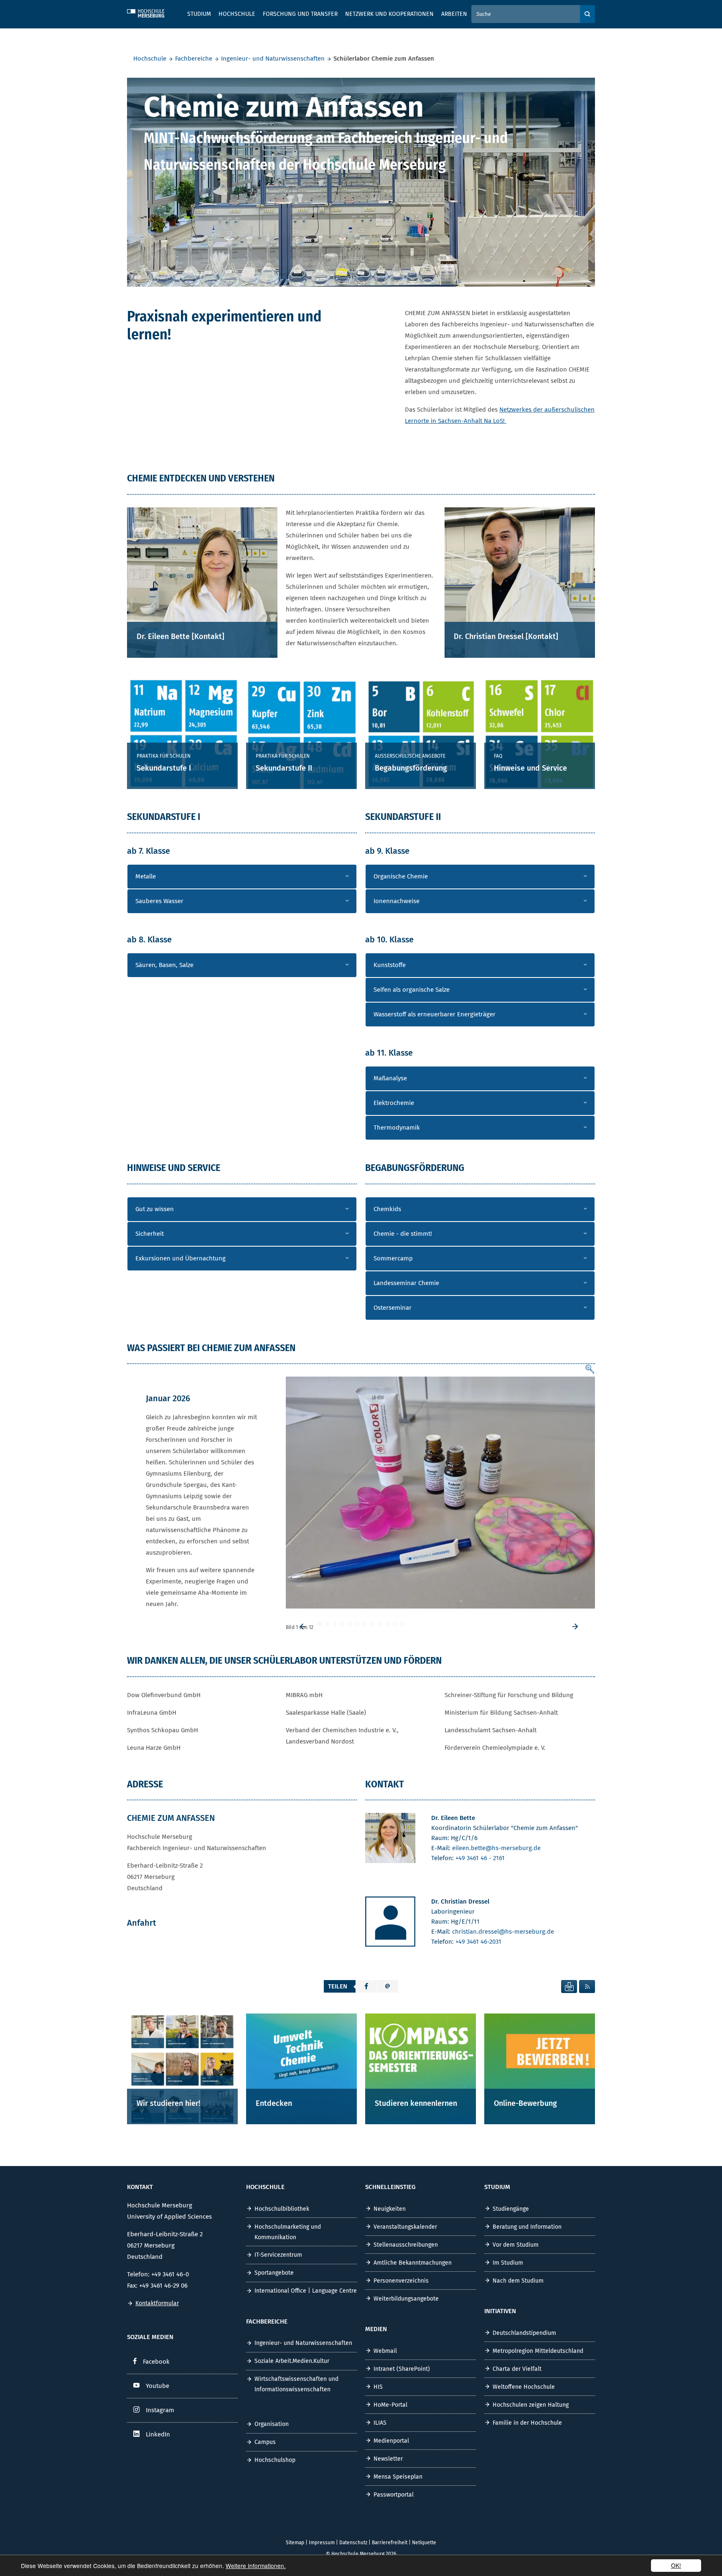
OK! (676, 2565)
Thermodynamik (397, 1128)
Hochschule (150, 59)
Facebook (156, 2362)
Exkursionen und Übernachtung (180, 1258)
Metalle (146, 876)
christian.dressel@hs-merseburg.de (503, 1932)
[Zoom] (590, 1370)
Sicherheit (150, 1234)
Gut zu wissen (155, 1209)
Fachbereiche (194, 59)
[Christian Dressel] (390, 1923)
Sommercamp (393, 1258)
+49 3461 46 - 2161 (480, 1858)
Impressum (322, 2543)
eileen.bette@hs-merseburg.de (496, 1848)
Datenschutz (353, 2543)
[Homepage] (152, 12)
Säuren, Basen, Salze (164, 965)
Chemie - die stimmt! (403, 1234)
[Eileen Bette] (390, 1840)
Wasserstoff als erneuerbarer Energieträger (435, 1014)
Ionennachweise (397, 901)
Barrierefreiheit (390, 2543)
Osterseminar (393, 1308)
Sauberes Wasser (159, 901)
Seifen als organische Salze (412, 990)
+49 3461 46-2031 (478, 1942)
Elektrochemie (394, 1103)
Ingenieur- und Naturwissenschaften (273, 59)
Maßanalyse (390, 1078)
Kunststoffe (390, 965)
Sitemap (295, 2543)
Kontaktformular (157, 2303)
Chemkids (387, 1209)
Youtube (158, 2386)
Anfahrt (142, 1923)
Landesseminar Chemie (406, 1283)
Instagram (160, 2410)
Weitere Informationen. (256, 2566)
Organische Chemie (401, 876)
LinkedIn (158, 2434)
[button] (366, 1986)
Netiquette (424, 2543)
